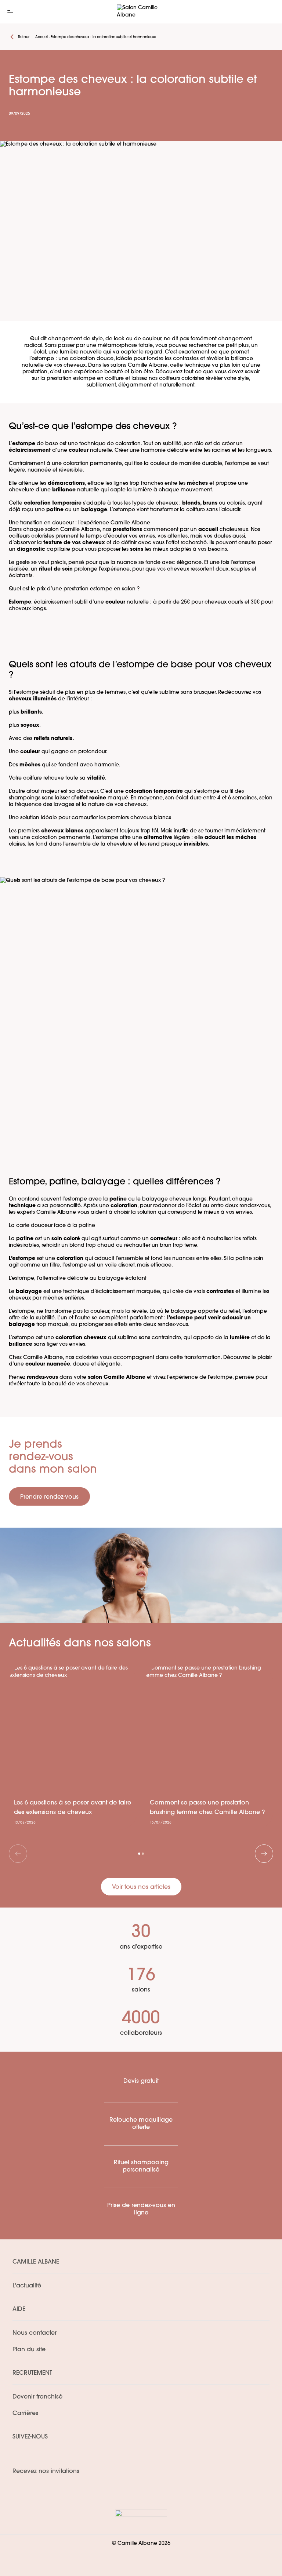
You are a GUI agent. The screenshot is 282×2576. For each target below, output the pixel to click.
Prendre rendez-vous (49, 1497)
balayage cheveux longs (174, 1199)
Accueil (42, 37)
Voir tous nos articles (141, 1887)
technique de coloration (110, 444)
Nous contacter (35, 2333)
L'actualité (27, 2286)
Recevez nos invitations (46, 2471)
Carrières (25, 2414)
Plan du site (29, 2350)
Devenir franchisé (37, 2397)
